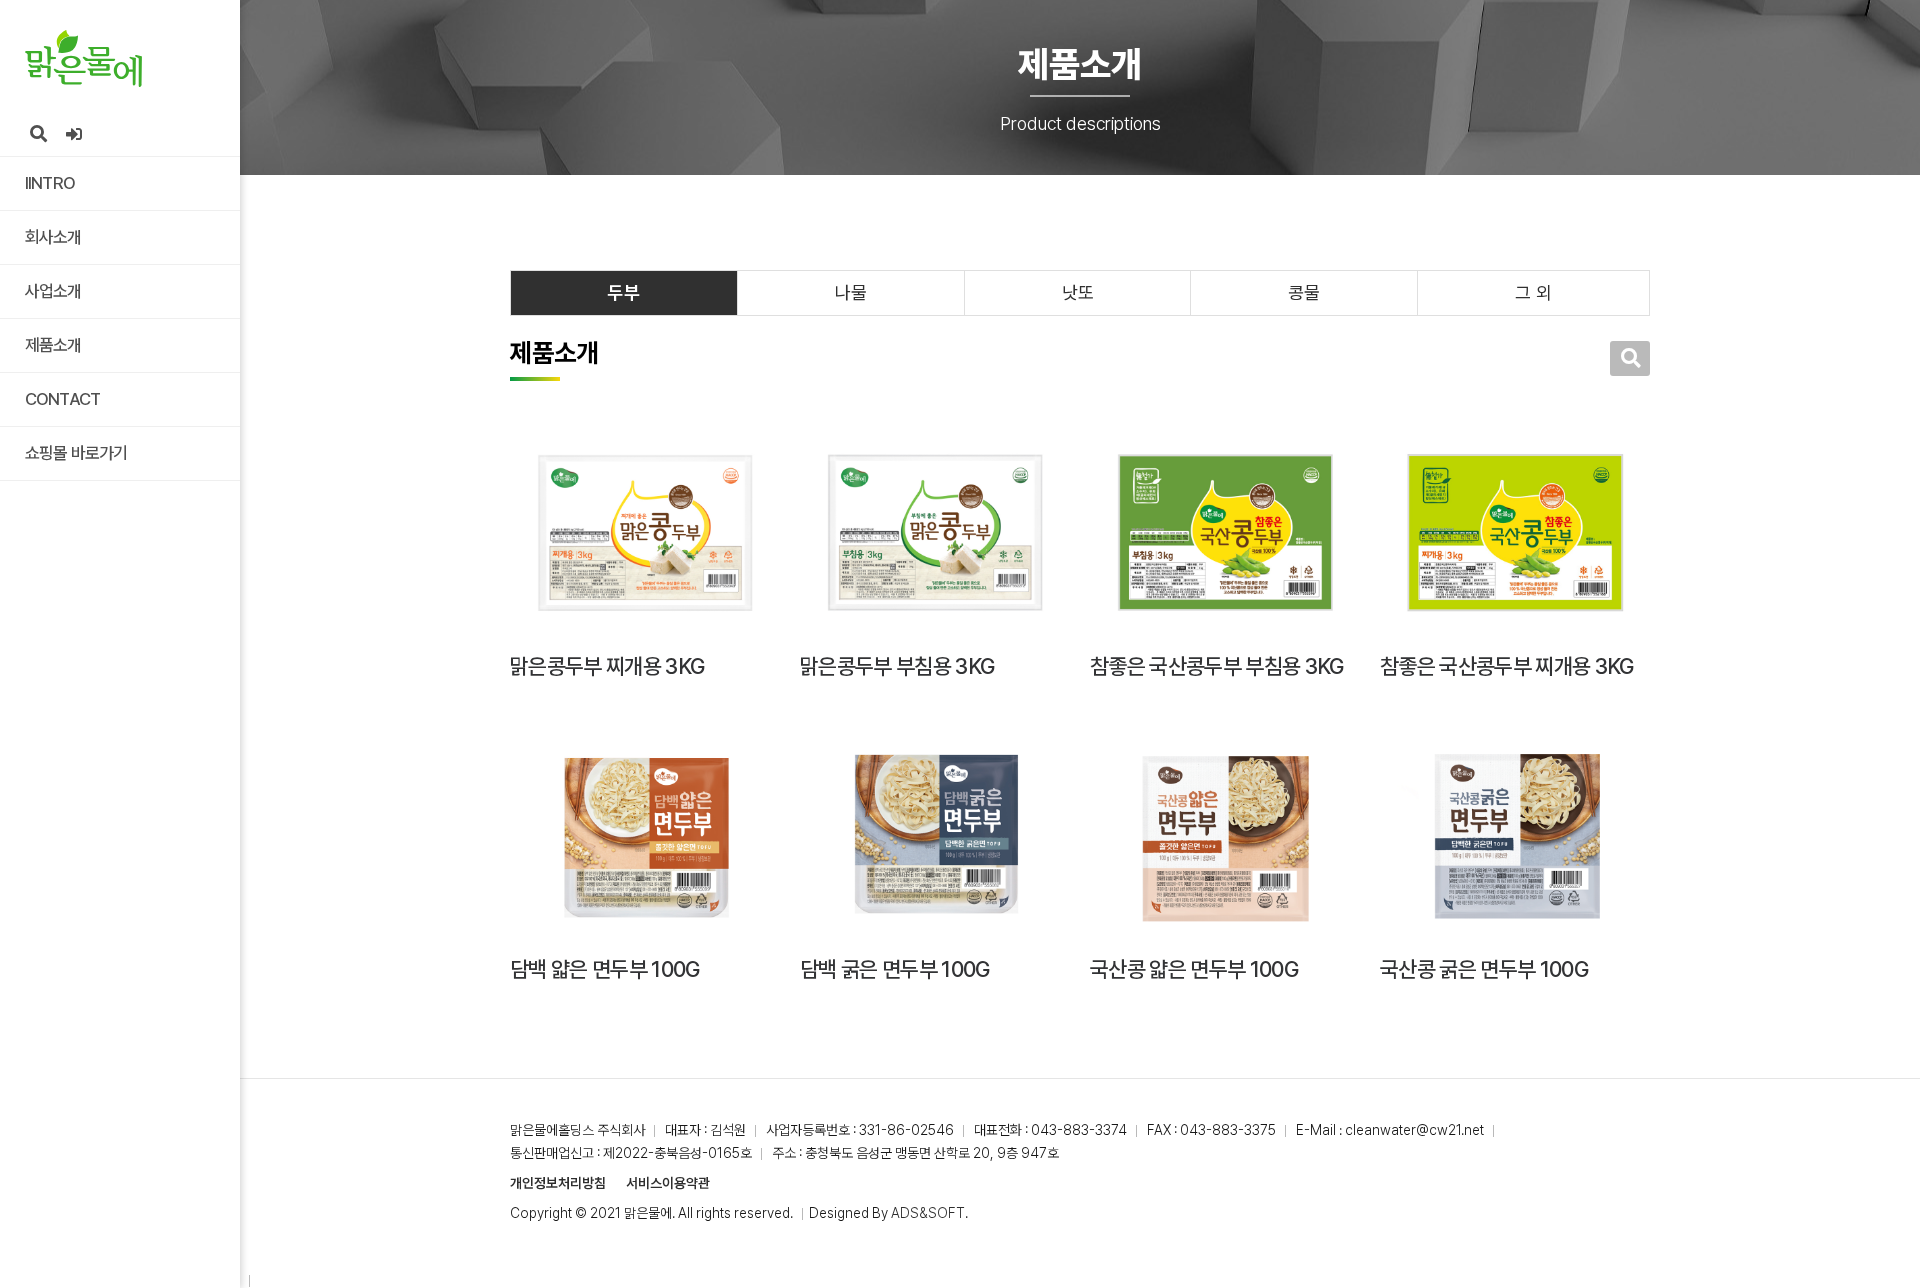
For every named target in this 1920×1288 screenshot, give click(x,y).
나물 (851, 292)
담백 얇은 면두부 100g (605, 969)
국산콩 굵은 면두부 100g (1484, 969)
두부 (624, 292)
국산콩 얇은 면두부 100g (1194, 969)
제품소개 (53, 345)
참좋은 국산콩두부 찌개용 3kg (1507, 666)
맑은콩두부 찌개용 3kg (607, 666)
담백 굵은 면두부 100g (895, 969)
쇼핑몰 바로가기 (76, 453)
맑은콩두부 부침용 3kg (897, 666)
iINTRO (50, 183)
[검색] (38, 134)
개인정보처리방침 (558, 1183)
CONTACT (62, 399)
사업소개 (53, 291)
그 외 (1533, 292)
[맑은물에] (83, 58)
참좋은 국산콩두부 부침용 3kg (1217, 666)
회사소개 (53, 237)
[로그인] (73, 134)
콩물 (1304, 292)
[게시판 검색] (1630, 358)
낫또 (1078, 292)
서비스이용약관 (668, 1183)
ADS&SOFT (928, 1213)
